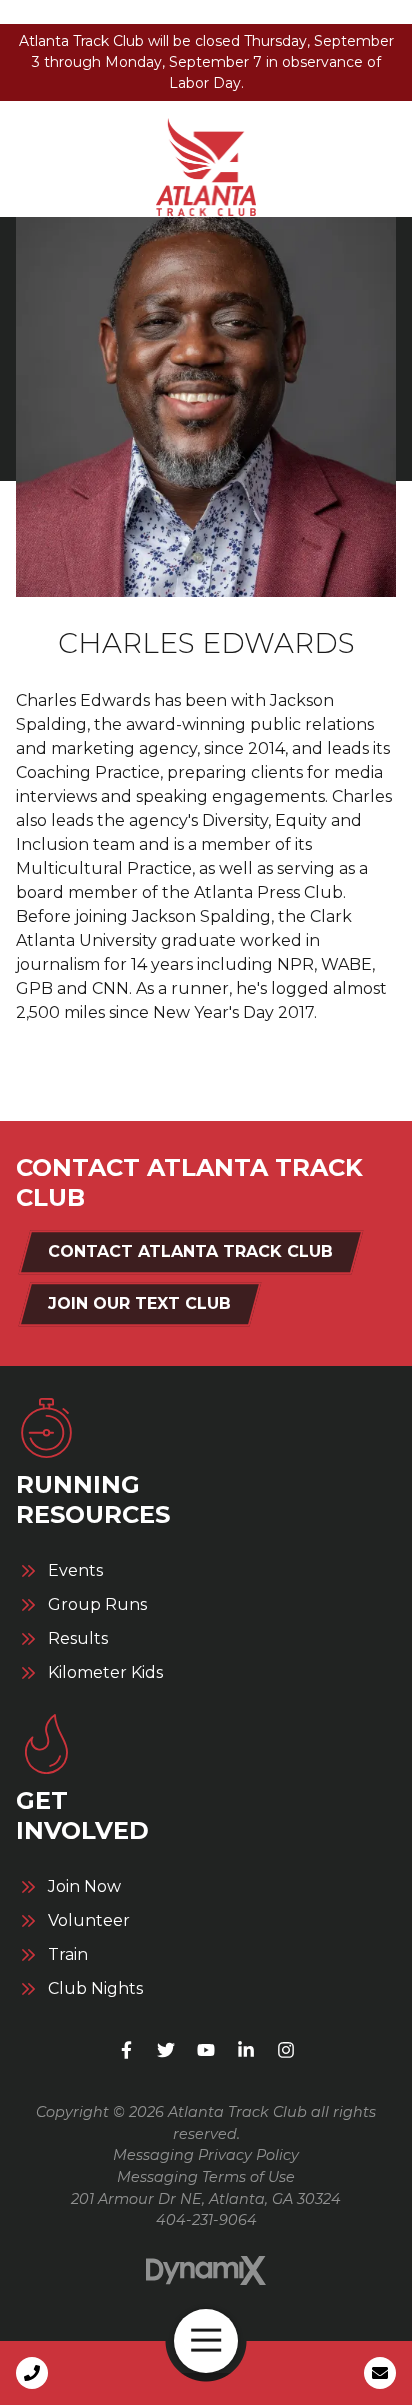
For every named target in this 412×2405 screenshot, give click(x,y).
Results (78, 1639)
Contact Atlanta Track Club (190, 1251)
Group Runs (97, 1605)
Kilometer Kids (105, 1673)
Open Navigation (206, 2341)
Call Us (32, 2373)
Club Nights (95, 1989)
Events (75, 1571)
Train (68, 1955)
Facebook (126, 2050)
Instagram (286, 2050)
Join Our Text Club (139, 1303)
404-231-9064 (206, 2220)
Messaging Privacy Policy (206, 2155)
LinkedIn (246, 2050)
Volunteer (89, 1921)
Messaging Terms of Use (206, 2177)
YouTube (206, 2050)
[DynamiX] (206, 2270)
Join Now (84, 1887)
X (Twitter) (166, 2050)
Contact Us (380, 2373)
